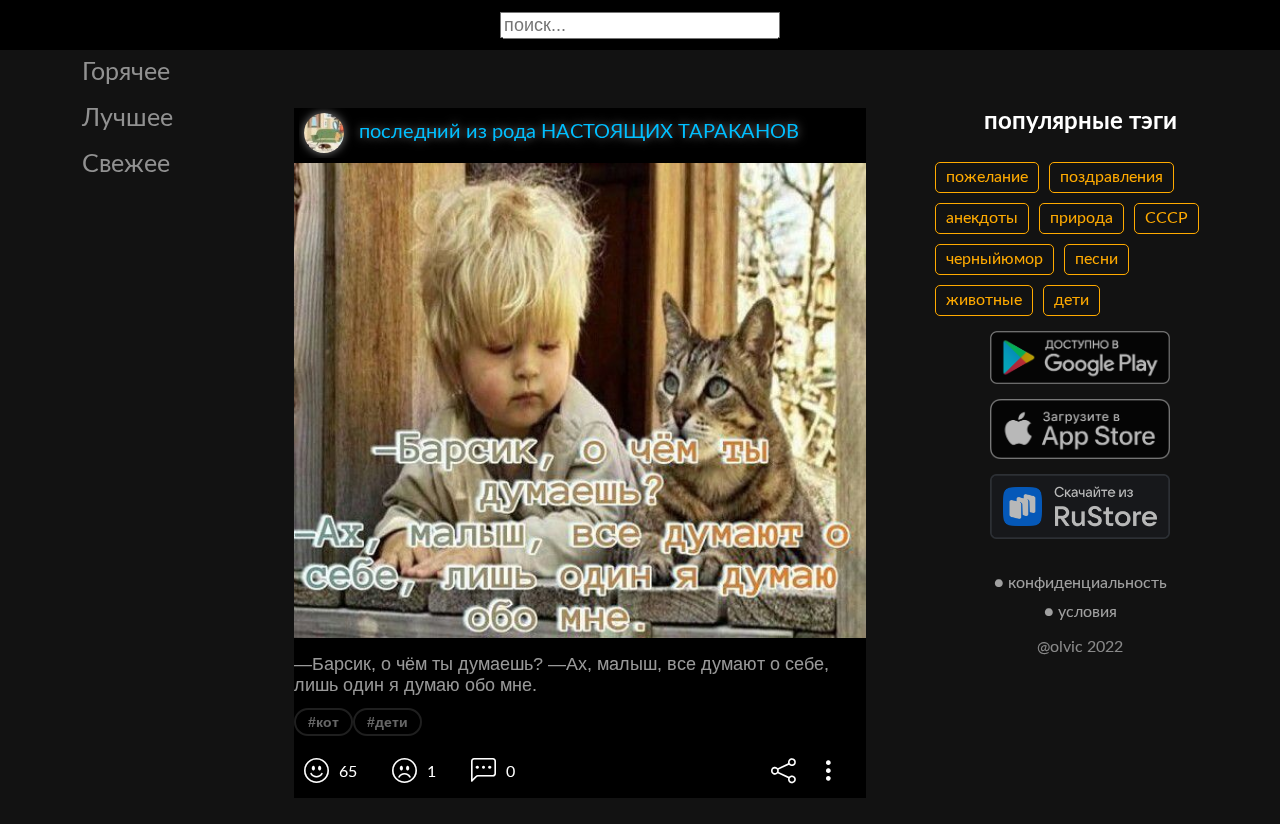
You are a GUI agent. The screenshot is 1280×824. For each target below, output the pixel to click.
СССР (1166, 218)
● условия (1080, 612)
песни (1096, 259)
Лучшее (127, 118)
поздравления (1111, 177)
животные (984, 300)
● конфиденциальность (1080, 583)
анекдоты (982, 218)
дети (1071, 300)
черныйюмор (994, 259)
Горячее (126, 72)
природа (1081, 218)
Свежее (126, 164)
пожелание (987, 177)
